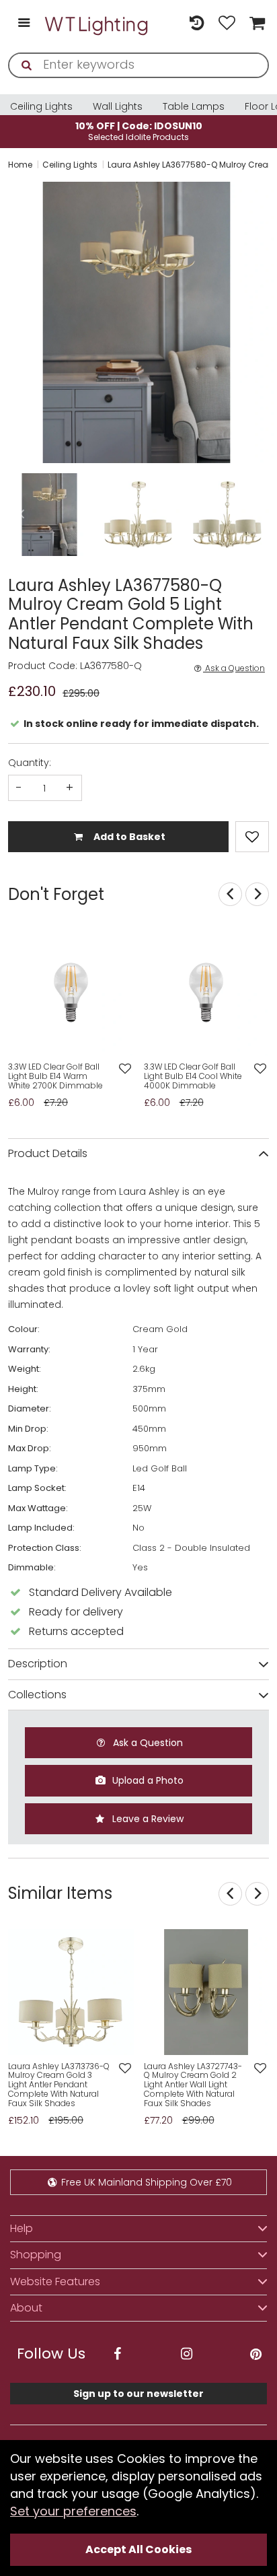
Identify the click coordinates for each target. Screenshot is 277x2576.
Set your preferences (73, 2511)
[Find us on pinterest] (255, 2354)
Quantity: (30, 763)
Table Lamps (194, 106)
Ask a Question (234, 668)
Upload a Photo (147, 1780)
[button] (9, 322)
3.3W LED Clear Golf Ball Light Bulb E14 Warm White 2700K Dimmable (55, 1076)
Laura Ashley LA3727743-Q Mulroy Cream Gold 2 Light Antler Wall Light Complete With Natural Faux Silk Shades (193, 2085)
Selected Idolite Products (139, 131)
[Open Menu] (24, 24)
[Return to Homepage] (97, 24)
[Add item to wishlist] (252, 837)
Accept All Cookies (138, 2549)
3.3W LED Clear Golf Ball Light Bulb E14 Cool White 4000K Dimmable (193, 1076)
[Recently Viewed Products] (197, 24)
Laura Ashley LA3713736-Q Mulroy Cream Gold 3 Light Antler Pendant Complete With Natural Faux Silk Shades (59, 2085)
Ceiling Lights (41, 106)
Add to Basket (128, 837)
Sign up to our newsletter (138, 2394)
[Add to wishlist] (125, 1069)
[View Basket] (255, 24)
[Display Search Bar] (166, 17)
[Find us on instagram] (186, 2354)
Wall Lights (118, 106)
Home (20, 165)
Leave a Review (147, 1819)
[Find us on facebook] (117, 2354)
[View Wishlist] (227, 24)
